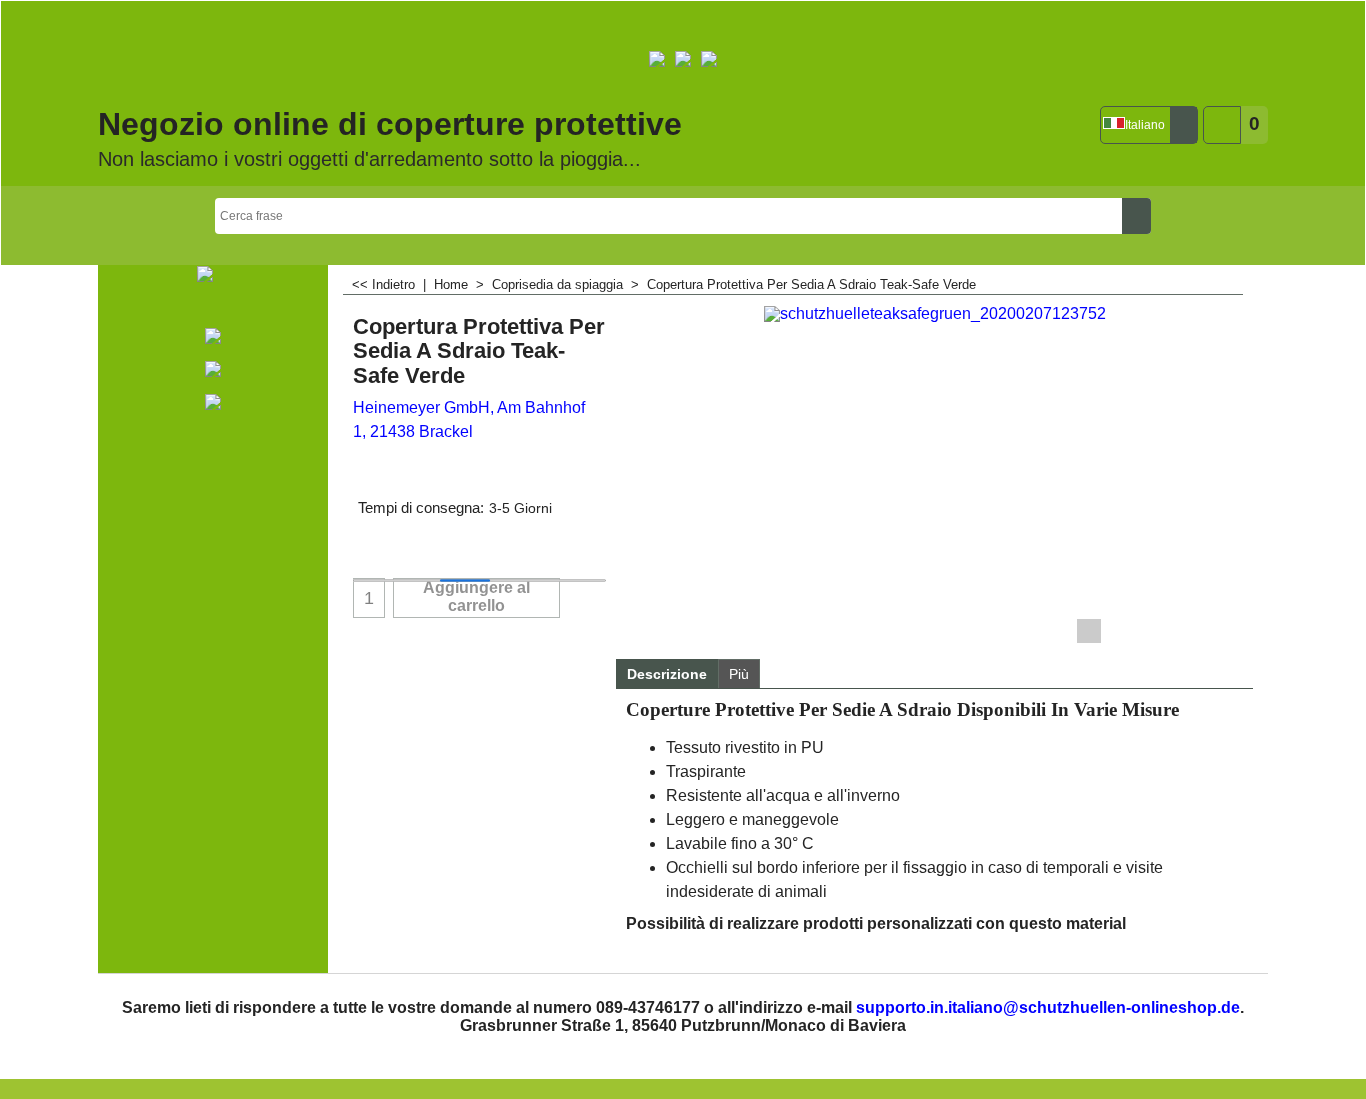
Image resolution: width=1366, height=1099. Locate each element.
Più (739, 674)
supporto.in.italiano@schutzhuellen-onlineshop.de (1048, 1007)
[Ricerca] (1136, 216)
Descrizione (667, 674)
